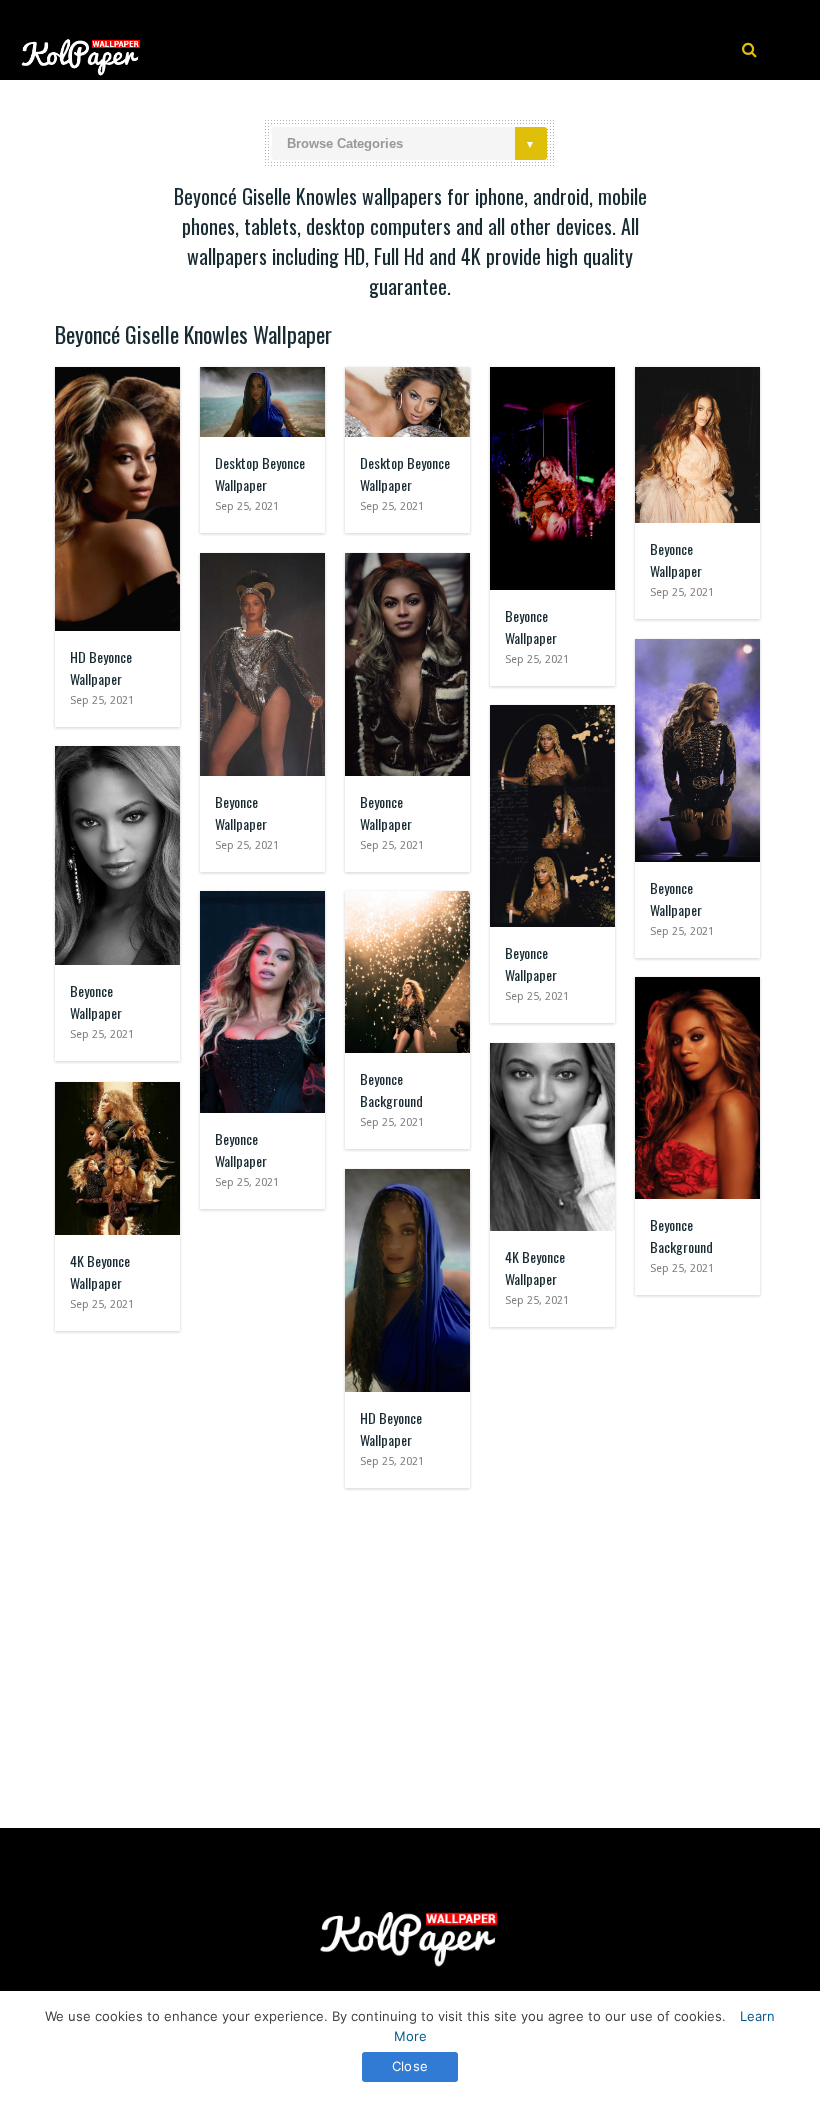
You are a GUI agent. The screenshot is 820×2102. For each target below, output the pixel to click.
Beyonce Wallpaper (531, 626)
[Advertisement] (410, 1648)
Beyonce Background (391, 1089)
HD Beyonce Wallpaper (101, 667)
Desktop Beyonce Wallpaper (260, 473)
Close (410, 2066)
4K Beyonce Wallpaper (535, 1267)
